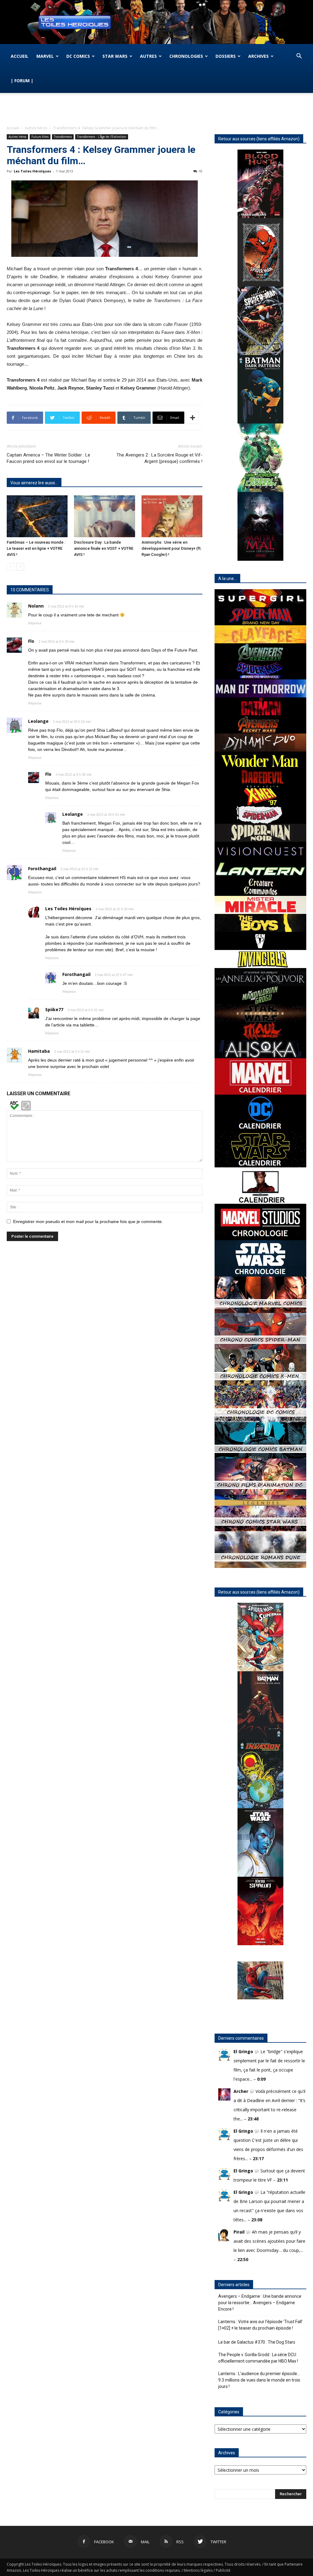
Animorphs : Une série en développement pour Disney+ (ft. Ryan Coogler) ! (172, 548)
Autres (148, 56)
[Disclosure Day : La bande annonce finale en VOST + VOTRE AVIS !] (104, 516)
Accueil (20, 56)
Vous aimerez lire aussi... (34, 483)
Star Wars (115, 56)
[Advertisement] (156, 109)
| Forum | (22, 81)
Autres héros (36, 128)
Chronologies (186, 56)
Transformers (63, 137)
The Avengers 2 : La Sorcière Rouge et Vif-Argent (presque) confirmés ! (159, 458)
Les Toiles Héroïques (32, 171)
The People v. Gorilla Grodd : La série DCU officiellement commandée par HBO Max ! (258, 2358)
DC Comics (78, 56)
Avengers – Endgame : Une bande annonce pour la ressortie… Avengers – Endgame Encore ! (260, 2303)
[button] (299, 57)
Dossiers (226, 56)
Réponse (35, 623)
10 (201, 171)
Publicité (223, 2570)
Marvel (45, 56)
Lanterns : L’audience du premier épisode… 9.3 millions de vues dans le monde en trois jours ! (259, 2380)
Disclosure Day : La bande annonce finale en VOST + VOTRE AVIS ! (104, 548)
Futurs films (40, 137)
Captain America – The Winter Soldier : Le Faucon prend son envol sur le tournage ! (48, 458)
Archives (258, 56)
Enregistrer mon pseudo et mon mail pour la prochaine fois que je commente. (88, 1221)
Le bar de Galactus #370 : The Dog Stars (257, 2342)
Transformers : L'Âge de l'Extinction (102, 137)
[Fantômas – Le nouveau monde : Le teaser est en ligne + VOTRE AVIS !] (37, 516)
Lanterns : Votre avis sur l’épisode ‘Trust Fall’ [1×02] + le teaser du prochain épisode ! (260, 2325)
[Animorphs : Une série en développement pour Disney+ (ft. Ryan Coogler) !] (172, 516)
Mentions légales (198, 2570)
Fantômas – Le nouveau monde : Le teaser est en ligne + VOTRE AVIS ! (36, 548)
